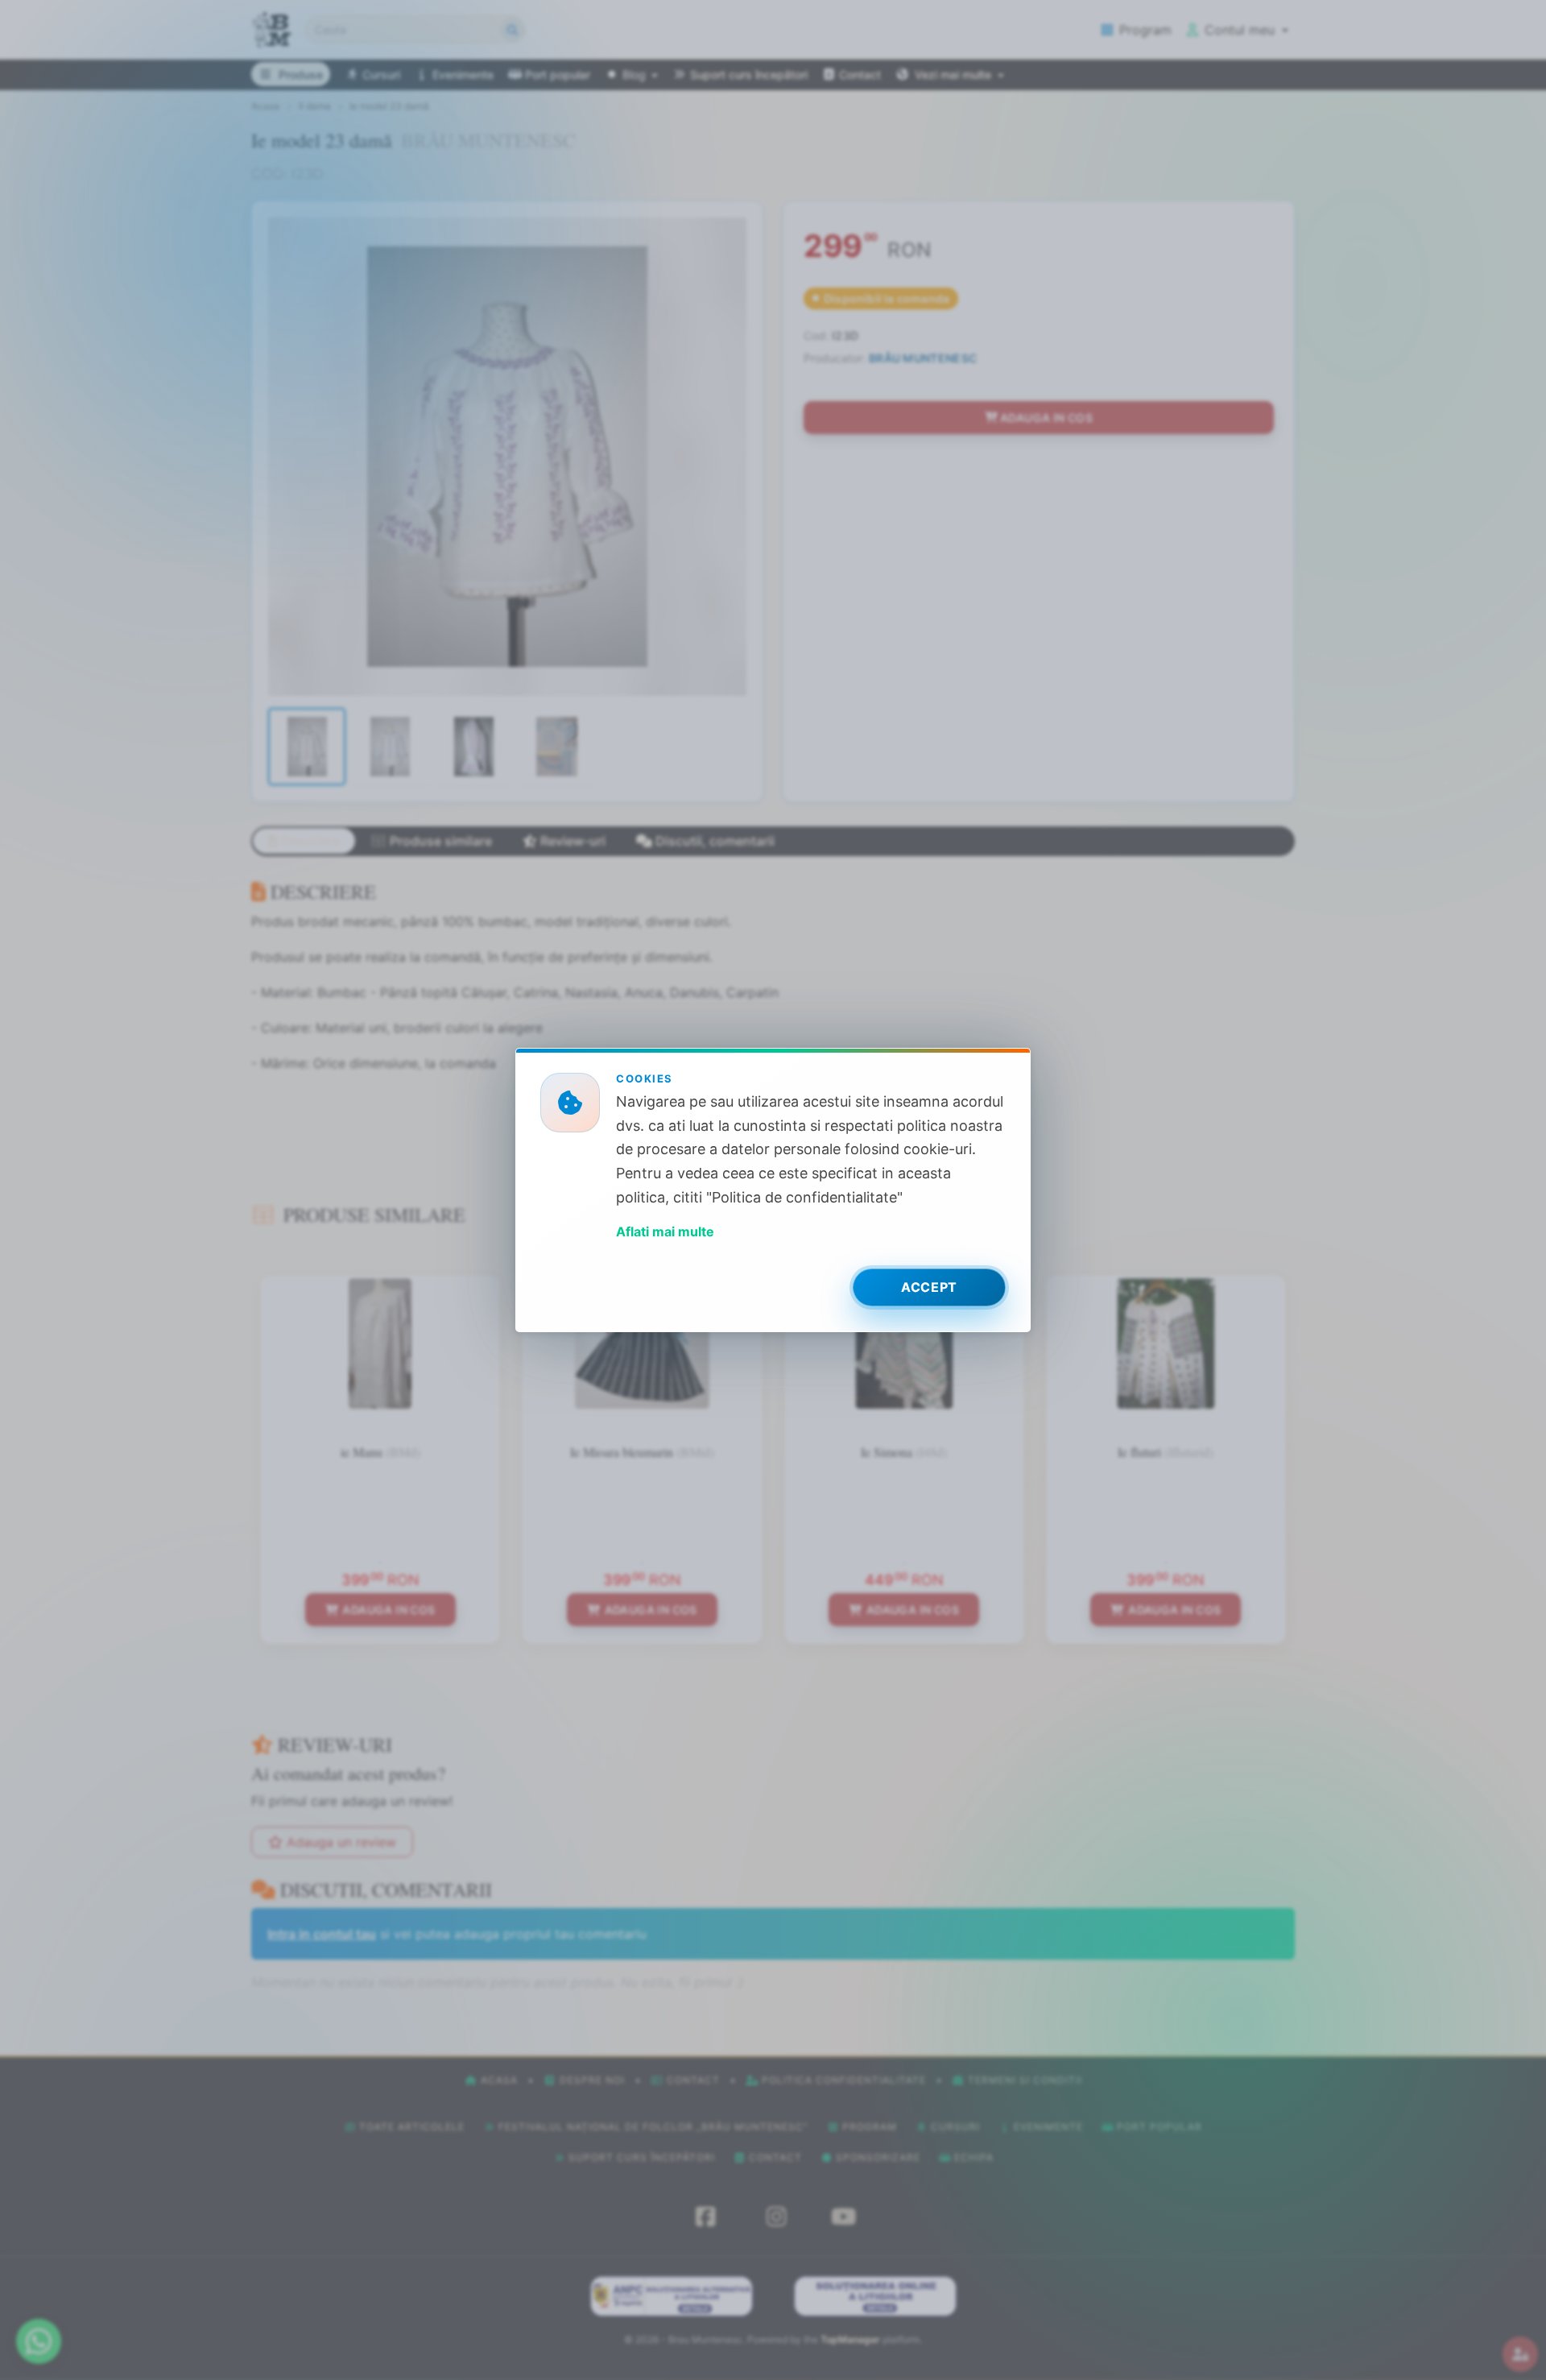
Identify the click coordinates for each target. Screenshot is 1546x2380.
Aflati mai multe (665, 1231)
